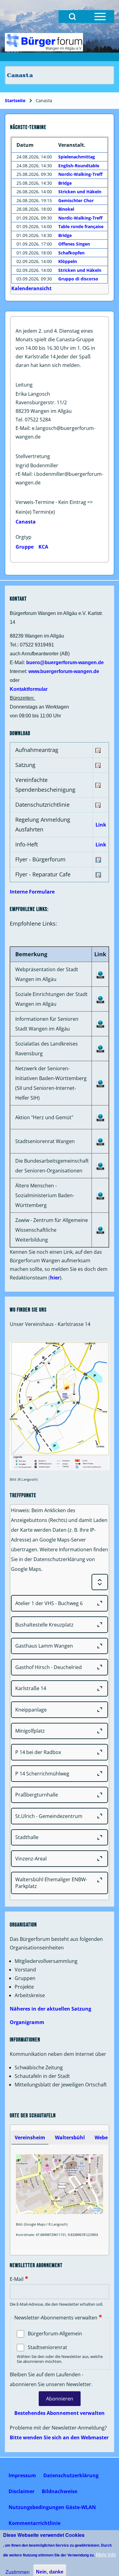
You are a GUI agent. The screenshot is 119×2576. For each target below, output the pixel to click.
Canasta (26, 522)
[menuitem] (22, 2475)
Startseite (15, 100)
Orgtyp (23, 537)
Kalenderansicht (31, 288)
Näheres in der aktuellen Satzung (50, 2009)
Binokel (66, 209)
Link (101, 825)
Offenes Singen (74, 244)
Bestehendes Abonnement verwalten (60, 2413)
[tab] (30, 2137)
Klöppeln (68, 261)
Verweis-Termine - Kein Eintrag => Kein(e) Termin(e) (54, 507)
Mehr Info (106, 2554)
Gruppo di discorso (78, 279)
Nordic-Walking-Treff (80, 174)
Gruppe (25, 547)
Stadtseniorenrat (47, 2347)
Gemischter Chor (76, 200)
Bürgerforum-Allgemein (55, 2334)
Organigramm (27, 2022)
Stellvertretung (33, 456)
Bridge (65, 183)
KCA (43, 547)
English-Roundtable (79, 166)
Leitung (24, 385)
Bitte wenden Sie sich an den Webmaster (59, 2437)
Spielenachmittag (77, 157)
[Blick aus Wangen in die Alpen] (44, 42)
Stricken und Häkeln (80, 192)
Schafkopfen (71, 253)
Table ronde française (81, 226)
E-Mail (17, 2279)
